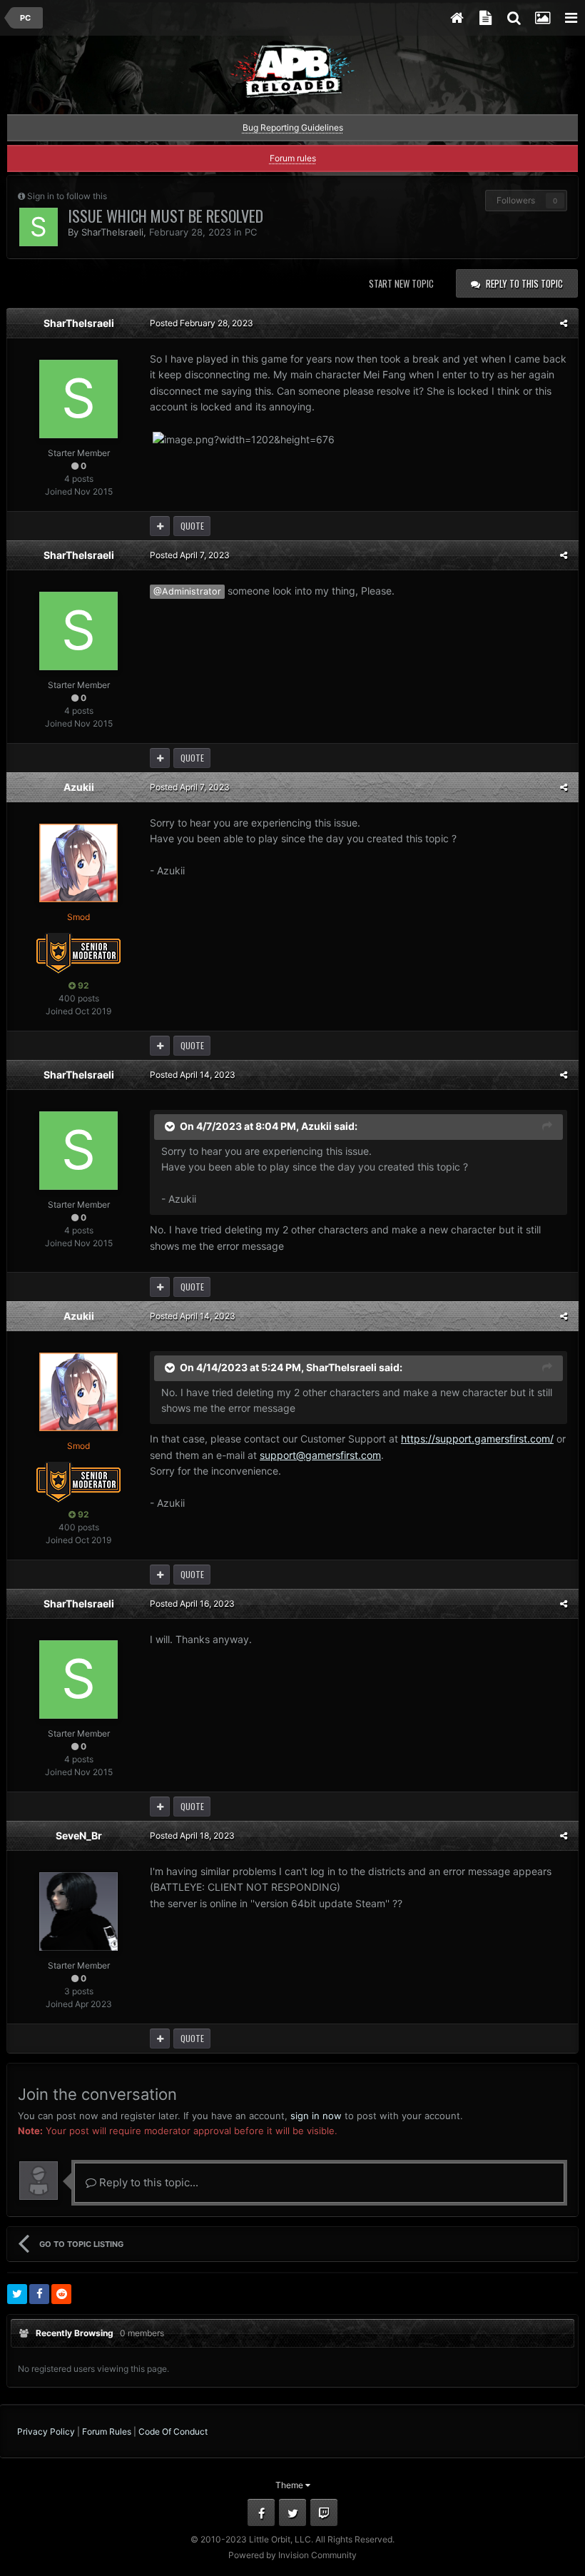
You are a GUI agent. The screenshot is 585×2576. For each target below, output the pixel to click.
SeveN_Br (79, 1835)
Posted (202, 323)
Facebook (261, 2512)
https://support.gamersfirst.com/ (477, 1439)
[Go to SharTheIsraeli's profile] (39, 227)
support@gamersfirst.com (320, 1455)
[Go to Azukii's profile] (78, 863)
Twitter (292, 2512)
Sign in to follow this (67, 196)
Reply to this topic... (147, 2182)
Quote (192, 526)
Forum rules (293, 158)
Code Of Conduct (173, 2431)
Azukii (79, 787)
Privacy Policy (46, 2431)
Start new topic (401, 283)
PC (251, 232)
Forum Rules (107, 2431)
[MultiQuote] (160, 526)
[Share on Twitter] (17, 2294)
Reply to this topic (524, 283)
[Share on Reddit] (61, 2294)
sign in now (316, 2116)
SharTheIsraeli (112, 232)
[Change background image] (542, 18)
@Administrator (187, 591)
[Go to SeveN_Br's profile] (78, 1911)
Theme (290, 2485)
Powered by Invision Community (292, 2555)
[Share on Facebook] (39, 2294)
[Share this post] (564, 323)
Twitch (324, 2512)
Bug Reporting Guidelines (293, 127)
